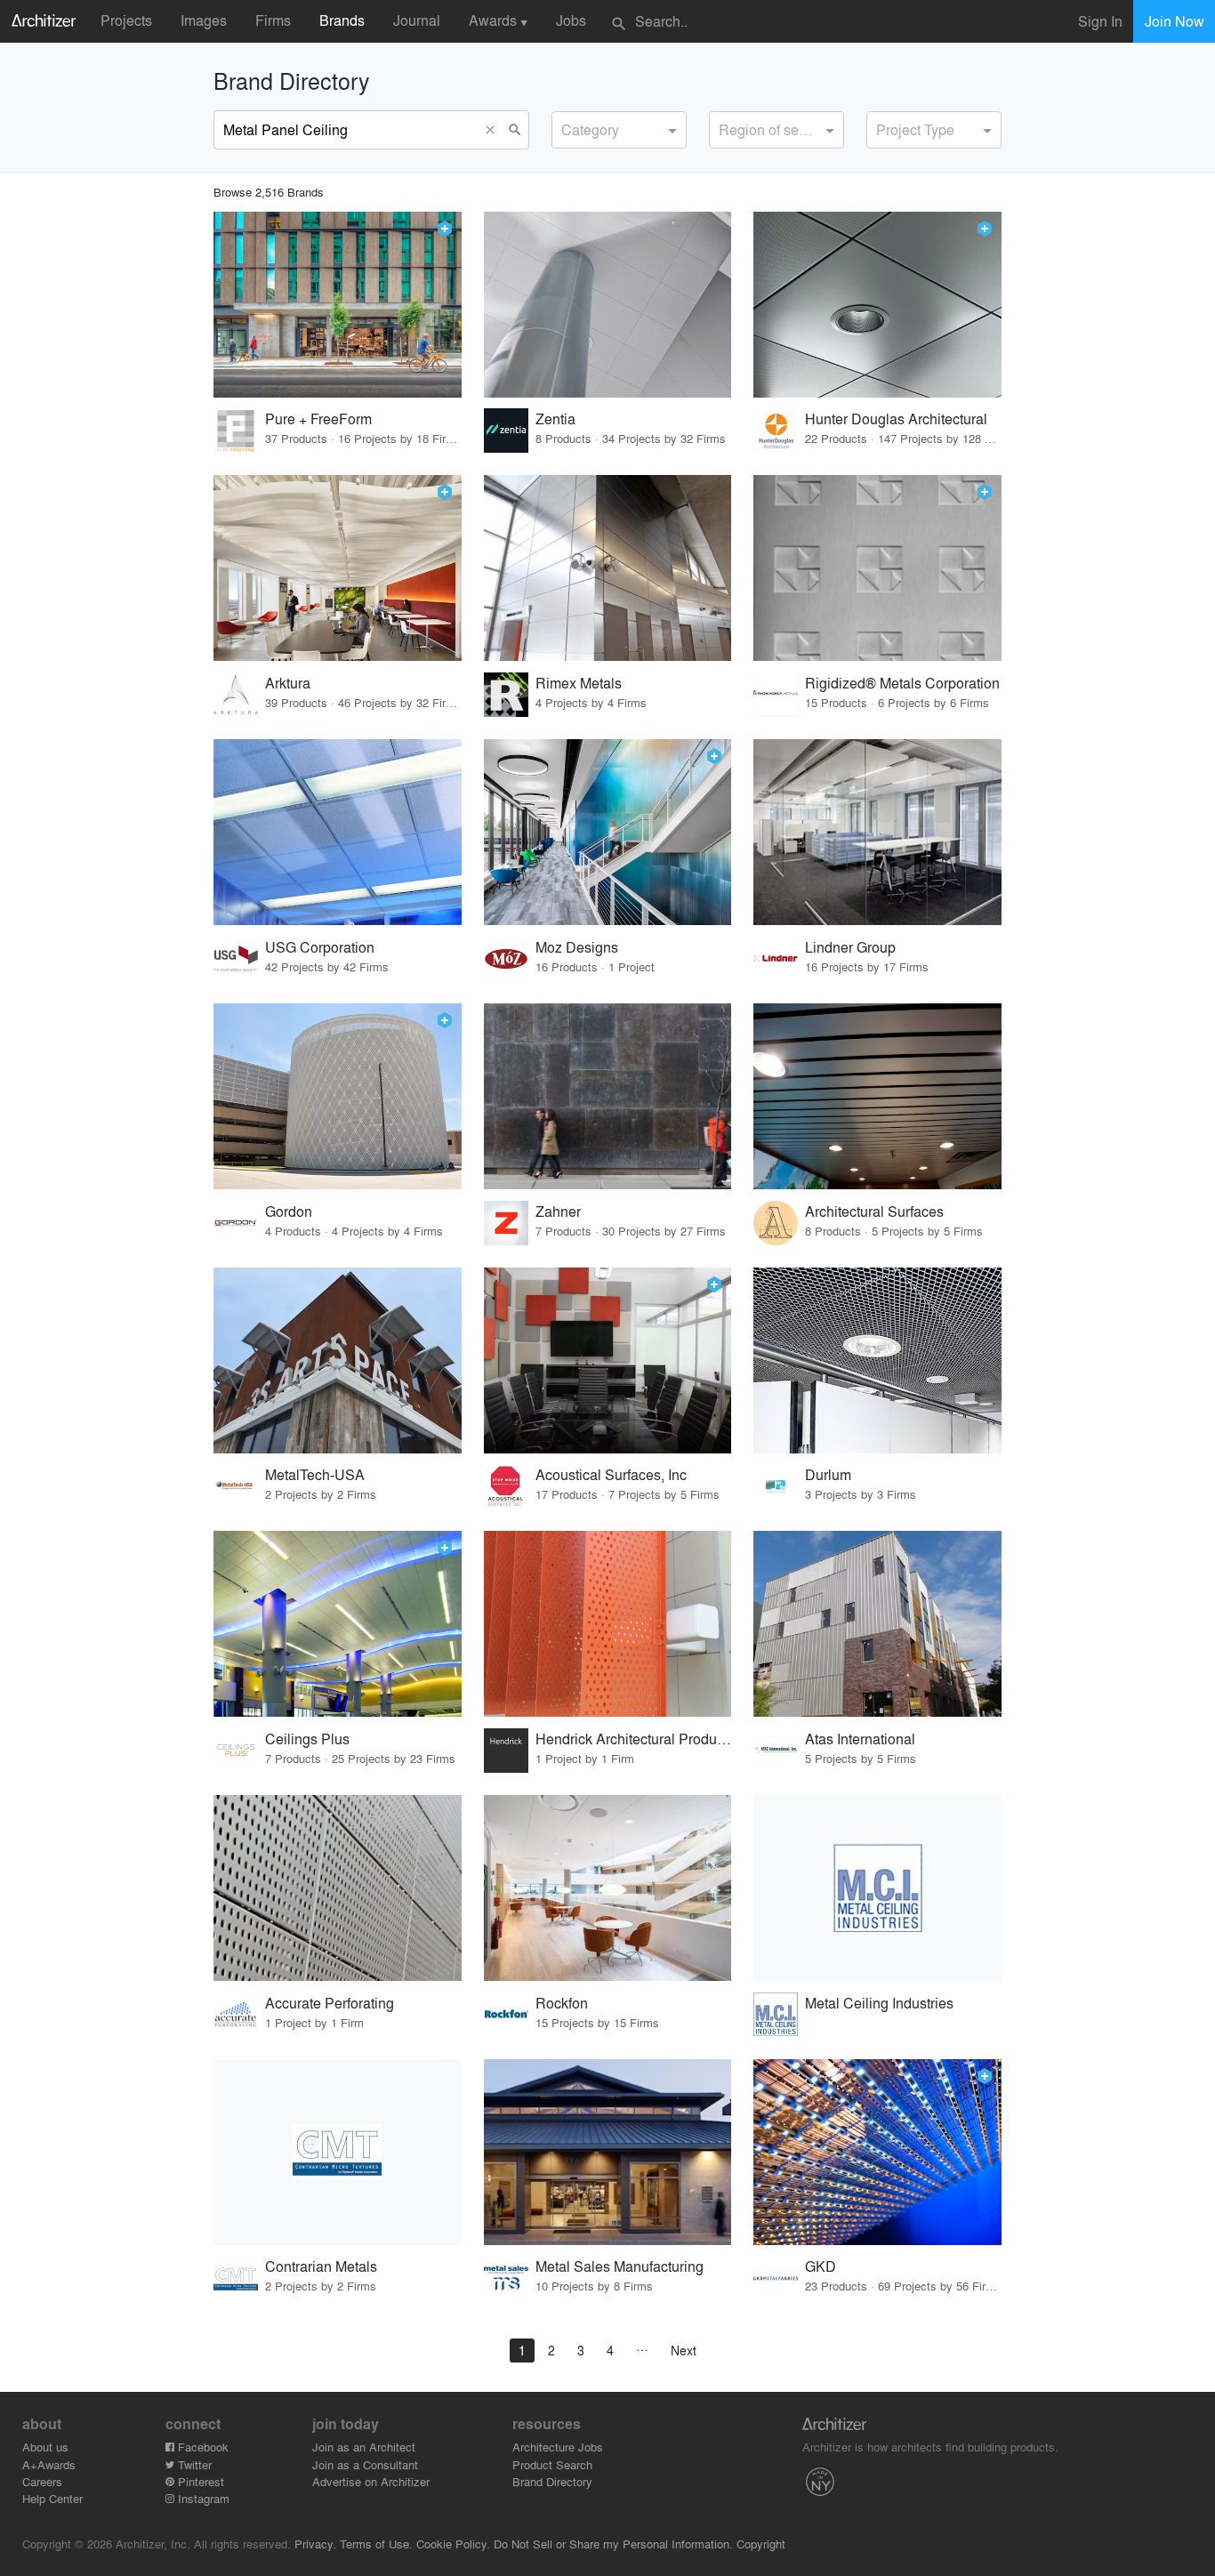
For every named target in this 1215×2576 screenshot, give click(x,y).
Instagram (202, 2498)
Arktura (288, 683)
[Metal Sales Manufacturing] (608, 2152)
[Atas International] (877, 1624)
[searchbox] (567, 127)
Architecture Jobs (558, 2447)
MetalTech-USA (315, 1474)
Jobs (571, 20)
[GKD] (877, 2152)
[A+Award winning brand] (445, 229)
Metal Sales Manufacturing (620, 2266)
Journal (417, 20)
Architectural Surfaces (874, 1211)
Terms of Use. (376, 2544)
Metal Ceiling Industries (879, 2003)
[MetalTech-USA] (338, 1360)
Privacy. (315, 2544)
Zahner (558, 1211)
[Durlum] (877, 1360)
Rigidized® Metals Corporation (902, 683)
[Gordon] (338, 1096)
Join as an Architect (364, 2447)
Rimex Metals (579, 683)
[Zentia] (608, 305)
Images (204, 20)
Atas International (860, 1739)
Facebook (201, 2447)
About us (45, 2447)
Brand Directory (552, 2481)
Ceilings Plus (307, 1739)
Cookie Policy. (453, 2544)
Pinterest (199, 2481)
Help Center (52, 2498)
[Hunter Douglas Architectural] (877, 305)
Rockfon (562, 2003)
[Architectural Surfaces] (877, 1096)
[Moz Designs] (608, 832)
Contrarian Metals (321, 2266)
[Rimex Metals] (608, 568)
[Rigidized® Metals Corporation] (877, 568)
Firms (273, 20)
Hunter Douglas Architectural (896, 419)
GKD (821, 2266)
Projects (126, 20)
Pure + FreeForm (318, 419)
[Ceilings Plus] (338, 1624)
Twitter (193, 2464)
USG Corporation (320, 947)
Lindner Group (850, 947)
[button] (495, 130)
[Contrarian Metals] (338, 2152)
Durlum (828, 1474)
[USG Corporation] (338, 832)
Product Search (552, 2464)
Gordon (289, 1211)
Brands (342, 20)
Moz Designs (577, 947)
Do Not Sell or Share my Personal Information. (613, 2544)
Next (684, 2350)
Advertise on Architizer (371, 2481)
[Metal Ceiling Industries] (877, 1888)
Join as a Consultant (365, 2464)
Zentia (555, 419)
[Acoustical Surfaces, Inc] (608, 1360)
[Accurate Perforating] (338, 1888)
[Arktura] (338, 568)
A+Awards (49, 2464)
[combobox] (619, 130)
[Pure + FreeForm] (338, 305)
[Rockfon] (608, 1888)
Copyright (761, 2544)
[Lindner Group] (877, 832)
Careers (42, 2481)
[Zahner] (608, 1096)
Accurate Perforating (330, 2003)
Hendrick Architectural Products (633, 1739)
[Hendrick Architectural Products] (608, 1624)
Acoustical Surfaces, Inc (611, 1474)
